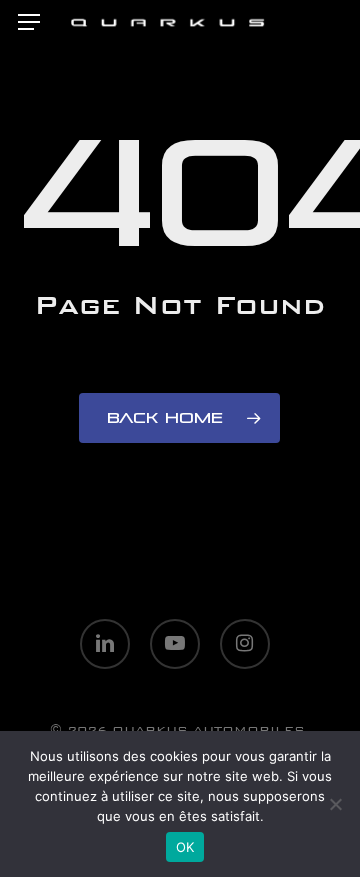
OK (185, 847)
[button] (29, 22)
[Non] (335, 804)
